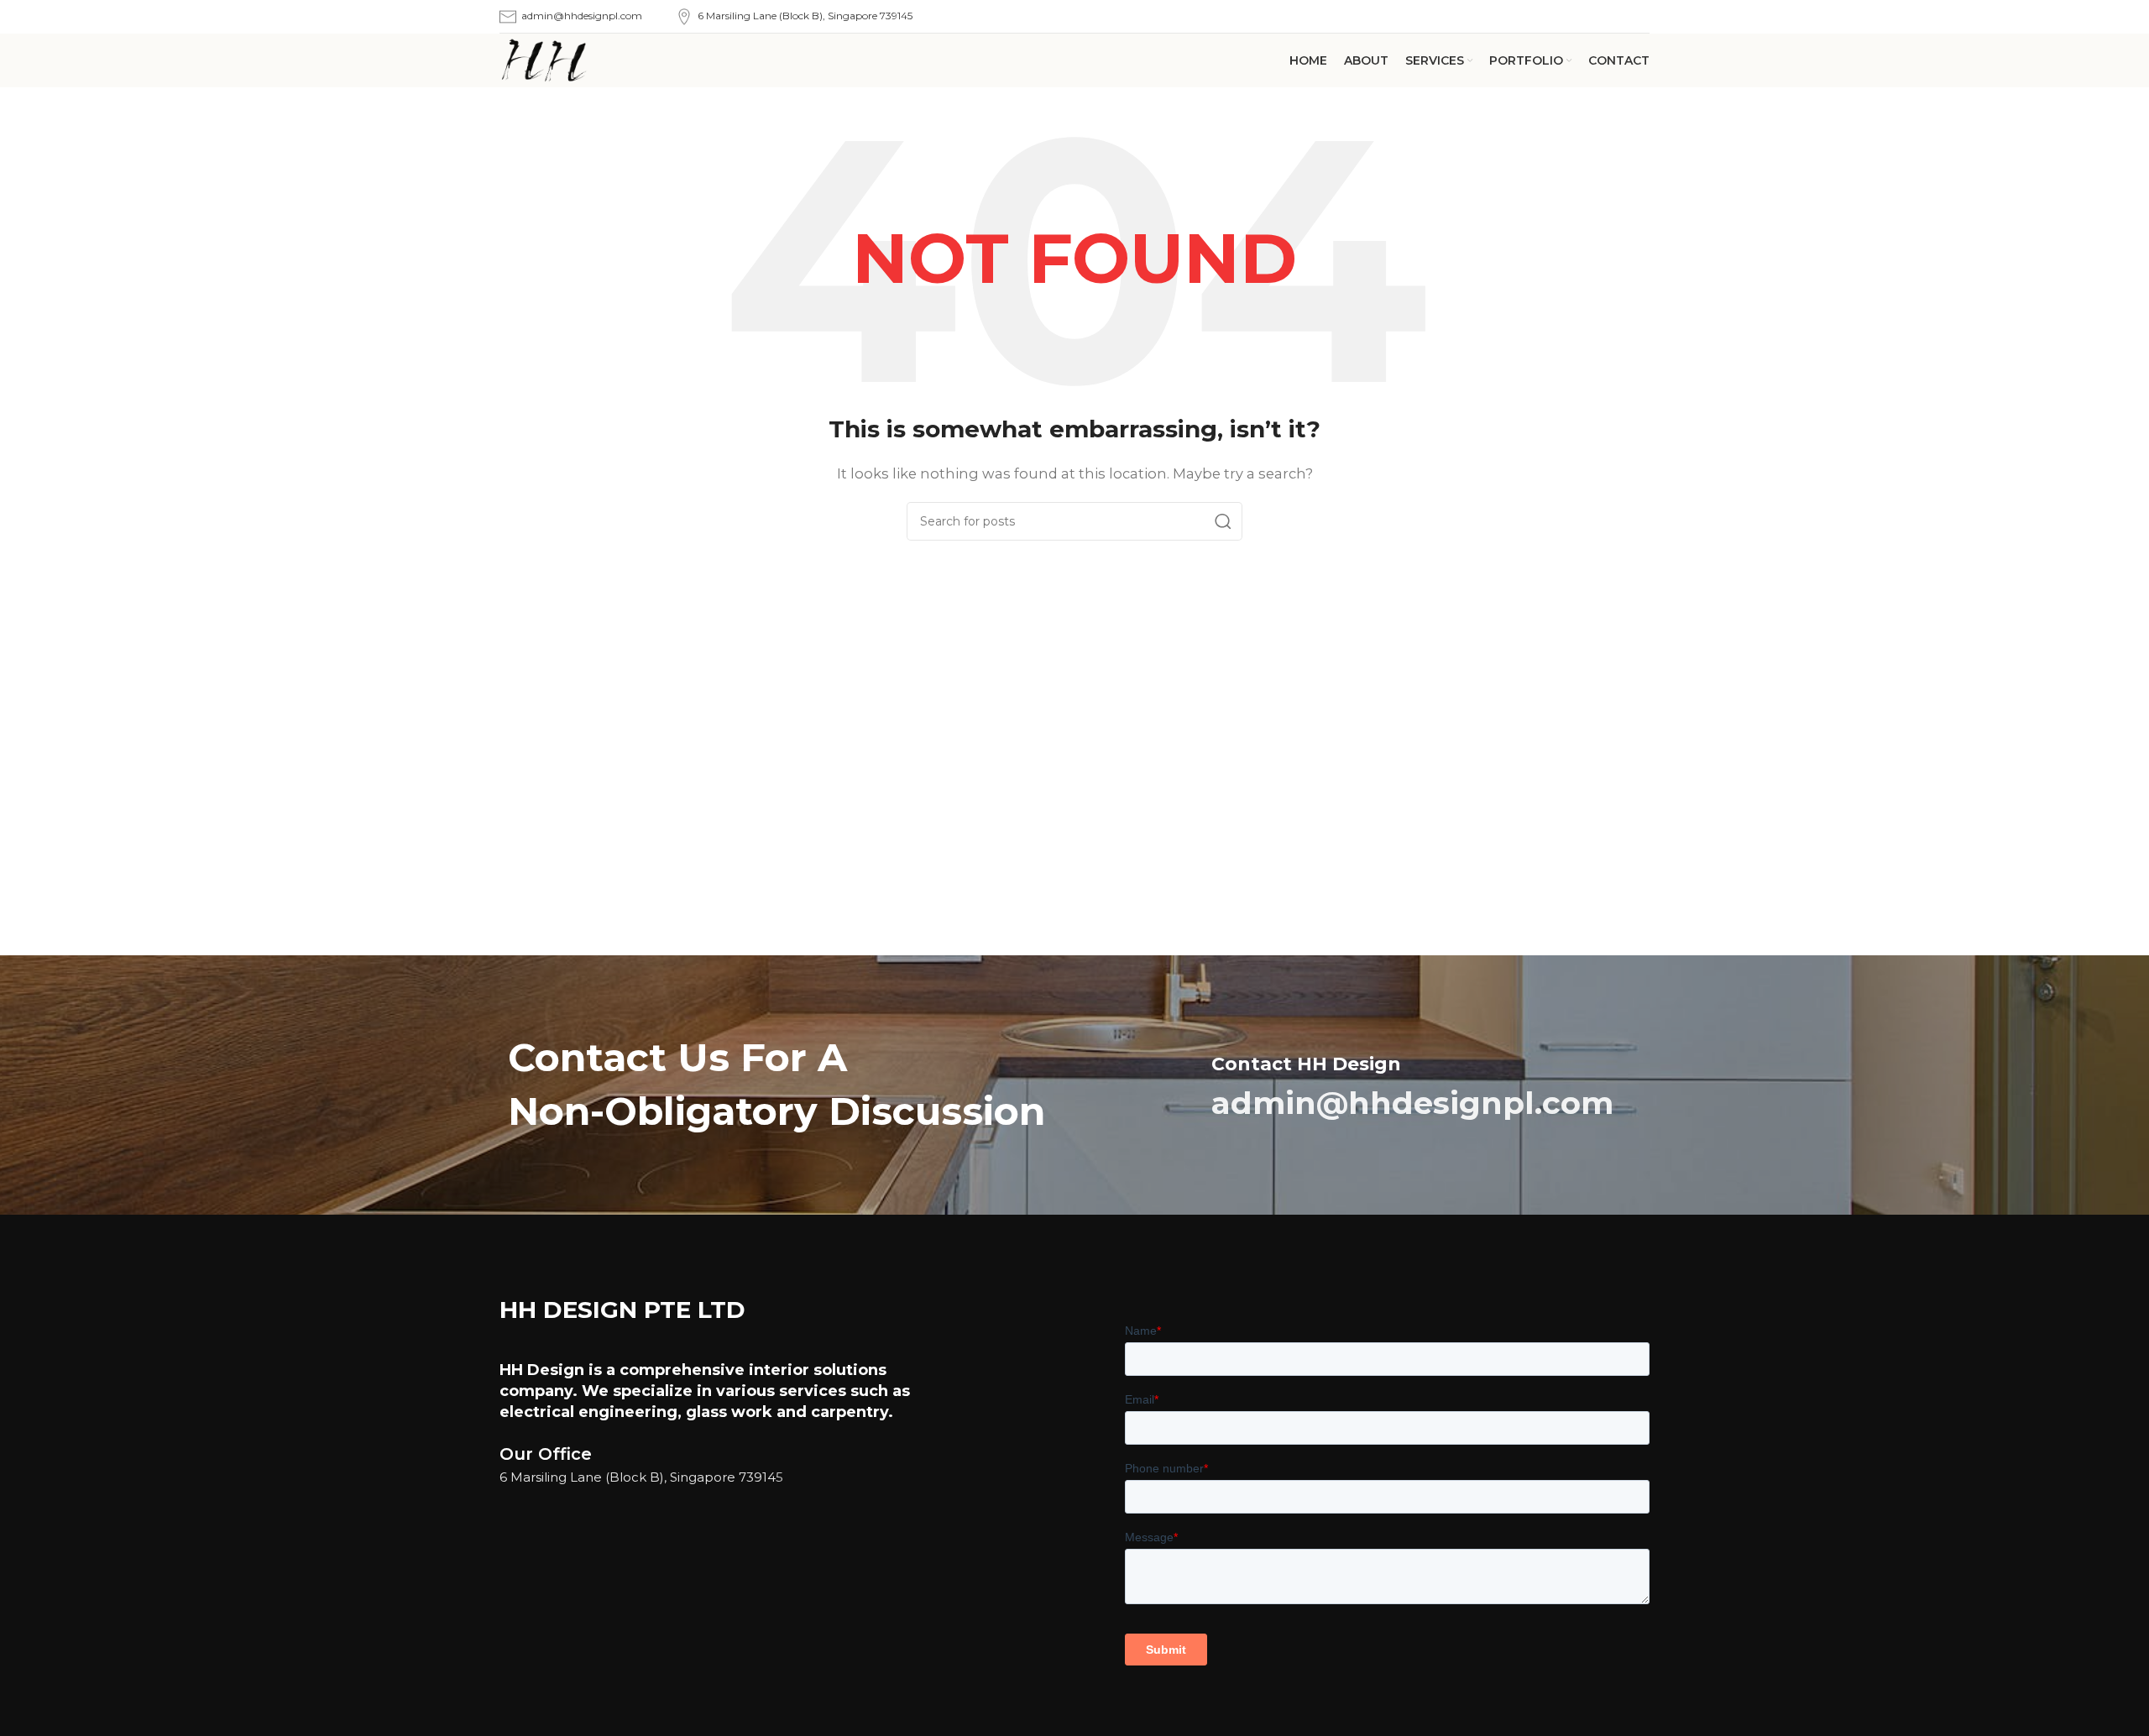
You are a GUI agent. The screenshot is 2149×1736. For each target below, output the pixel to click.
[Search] (1223, 521)
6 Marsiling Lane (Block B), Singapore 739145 (805, 16)
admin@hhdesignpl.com (582, 16)
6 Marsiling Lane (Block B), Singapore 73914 (638, 1477)
